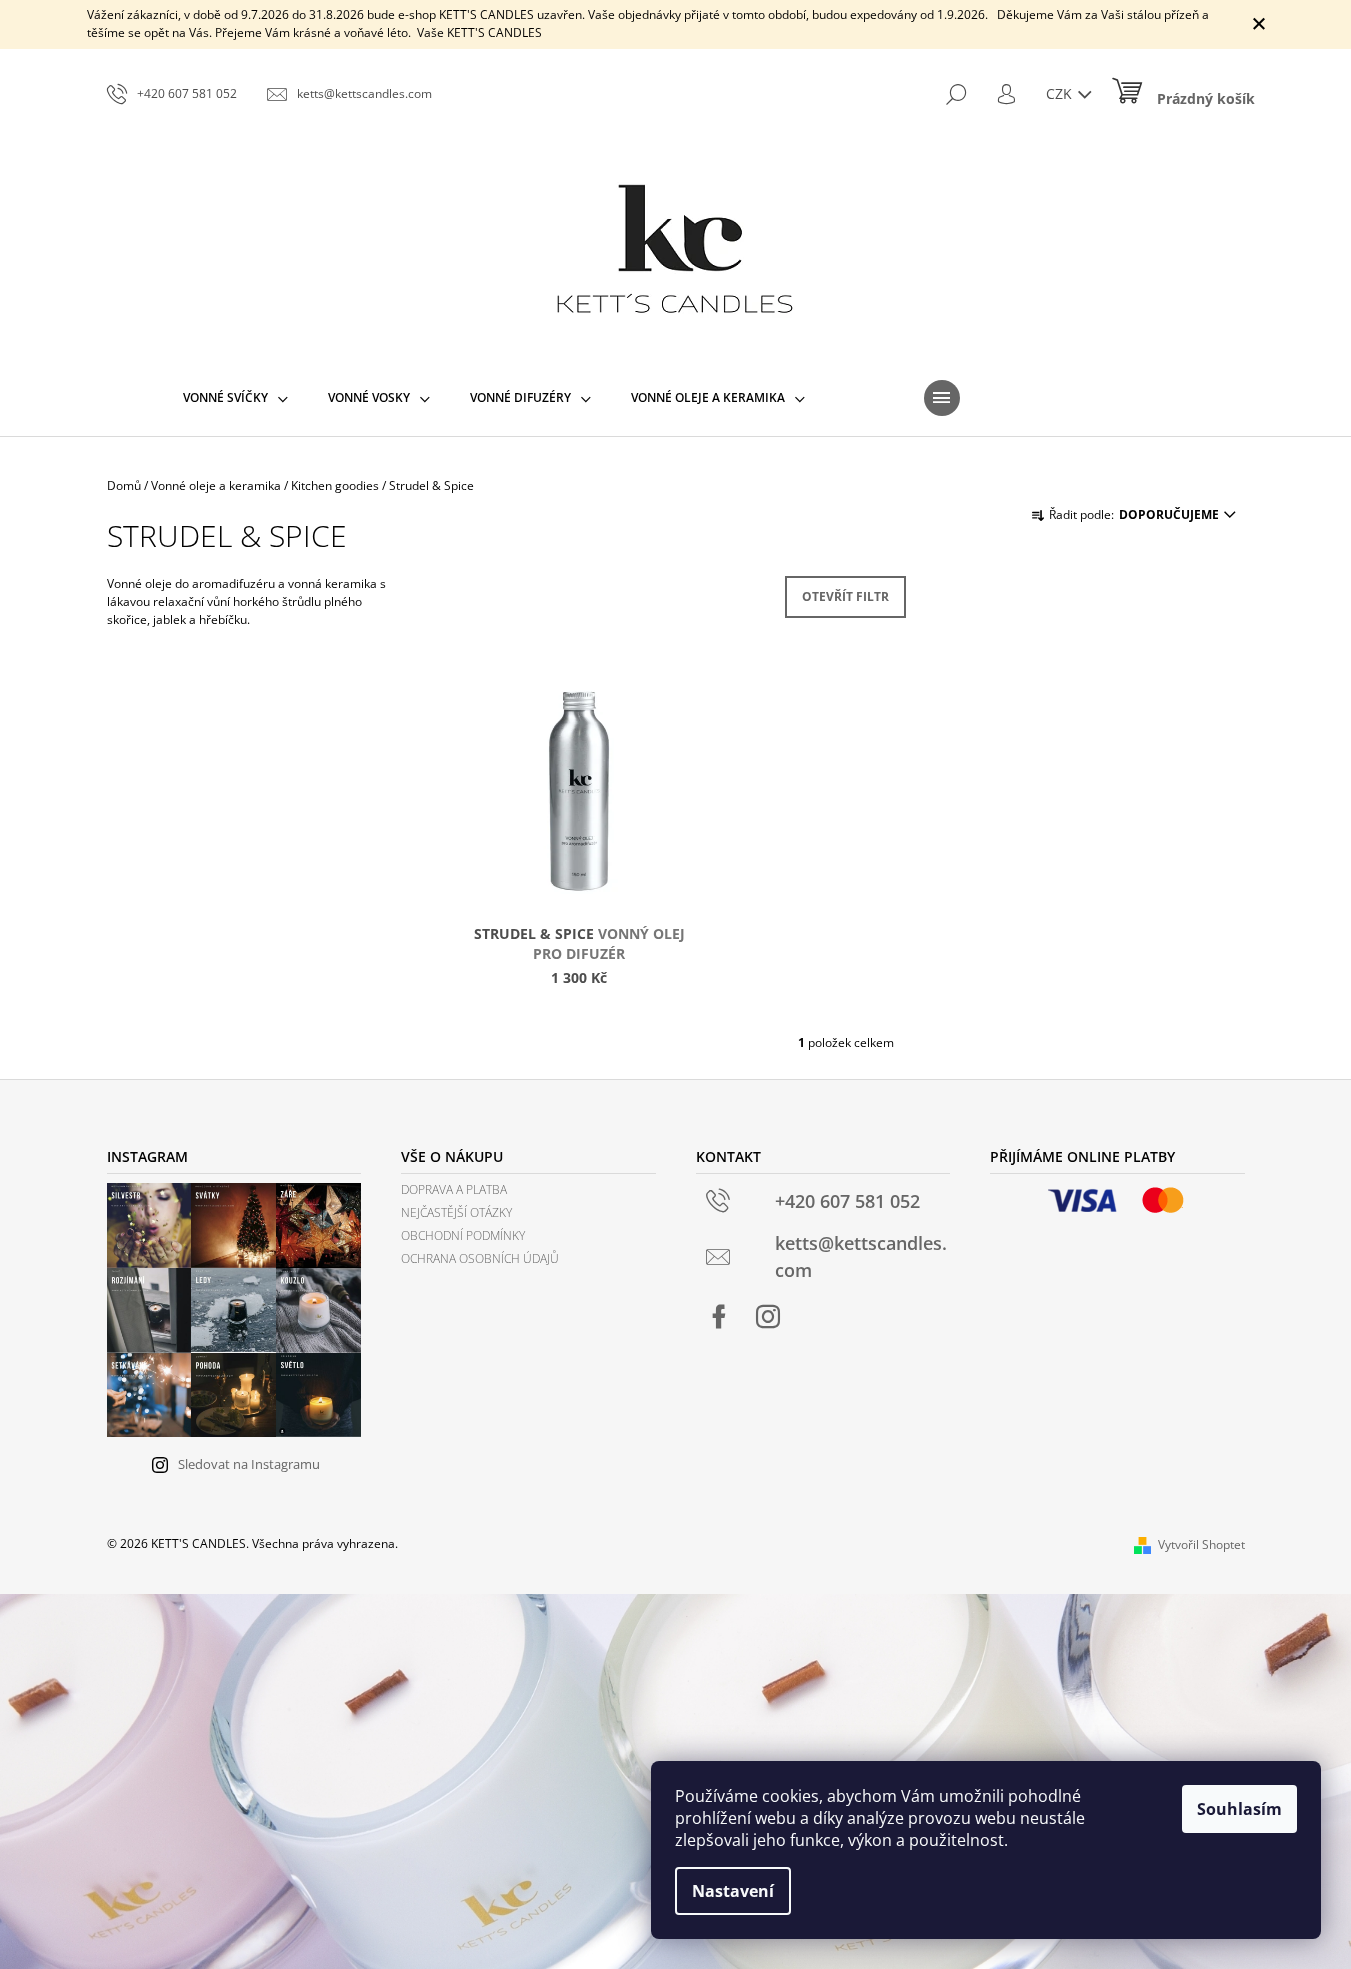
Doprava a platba (454, 1189)
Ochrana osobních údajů (480, 1258)
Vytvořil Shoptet (1201, 1544)
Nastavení (733, 1891)
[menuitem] (235, 398)
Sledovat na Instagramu (249, 1464)
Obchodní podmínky (463, 1235)
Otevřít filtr (845, 596)
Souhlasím (1239, 1809)
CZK (1061, 93)
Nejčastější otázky (456, 1212)
